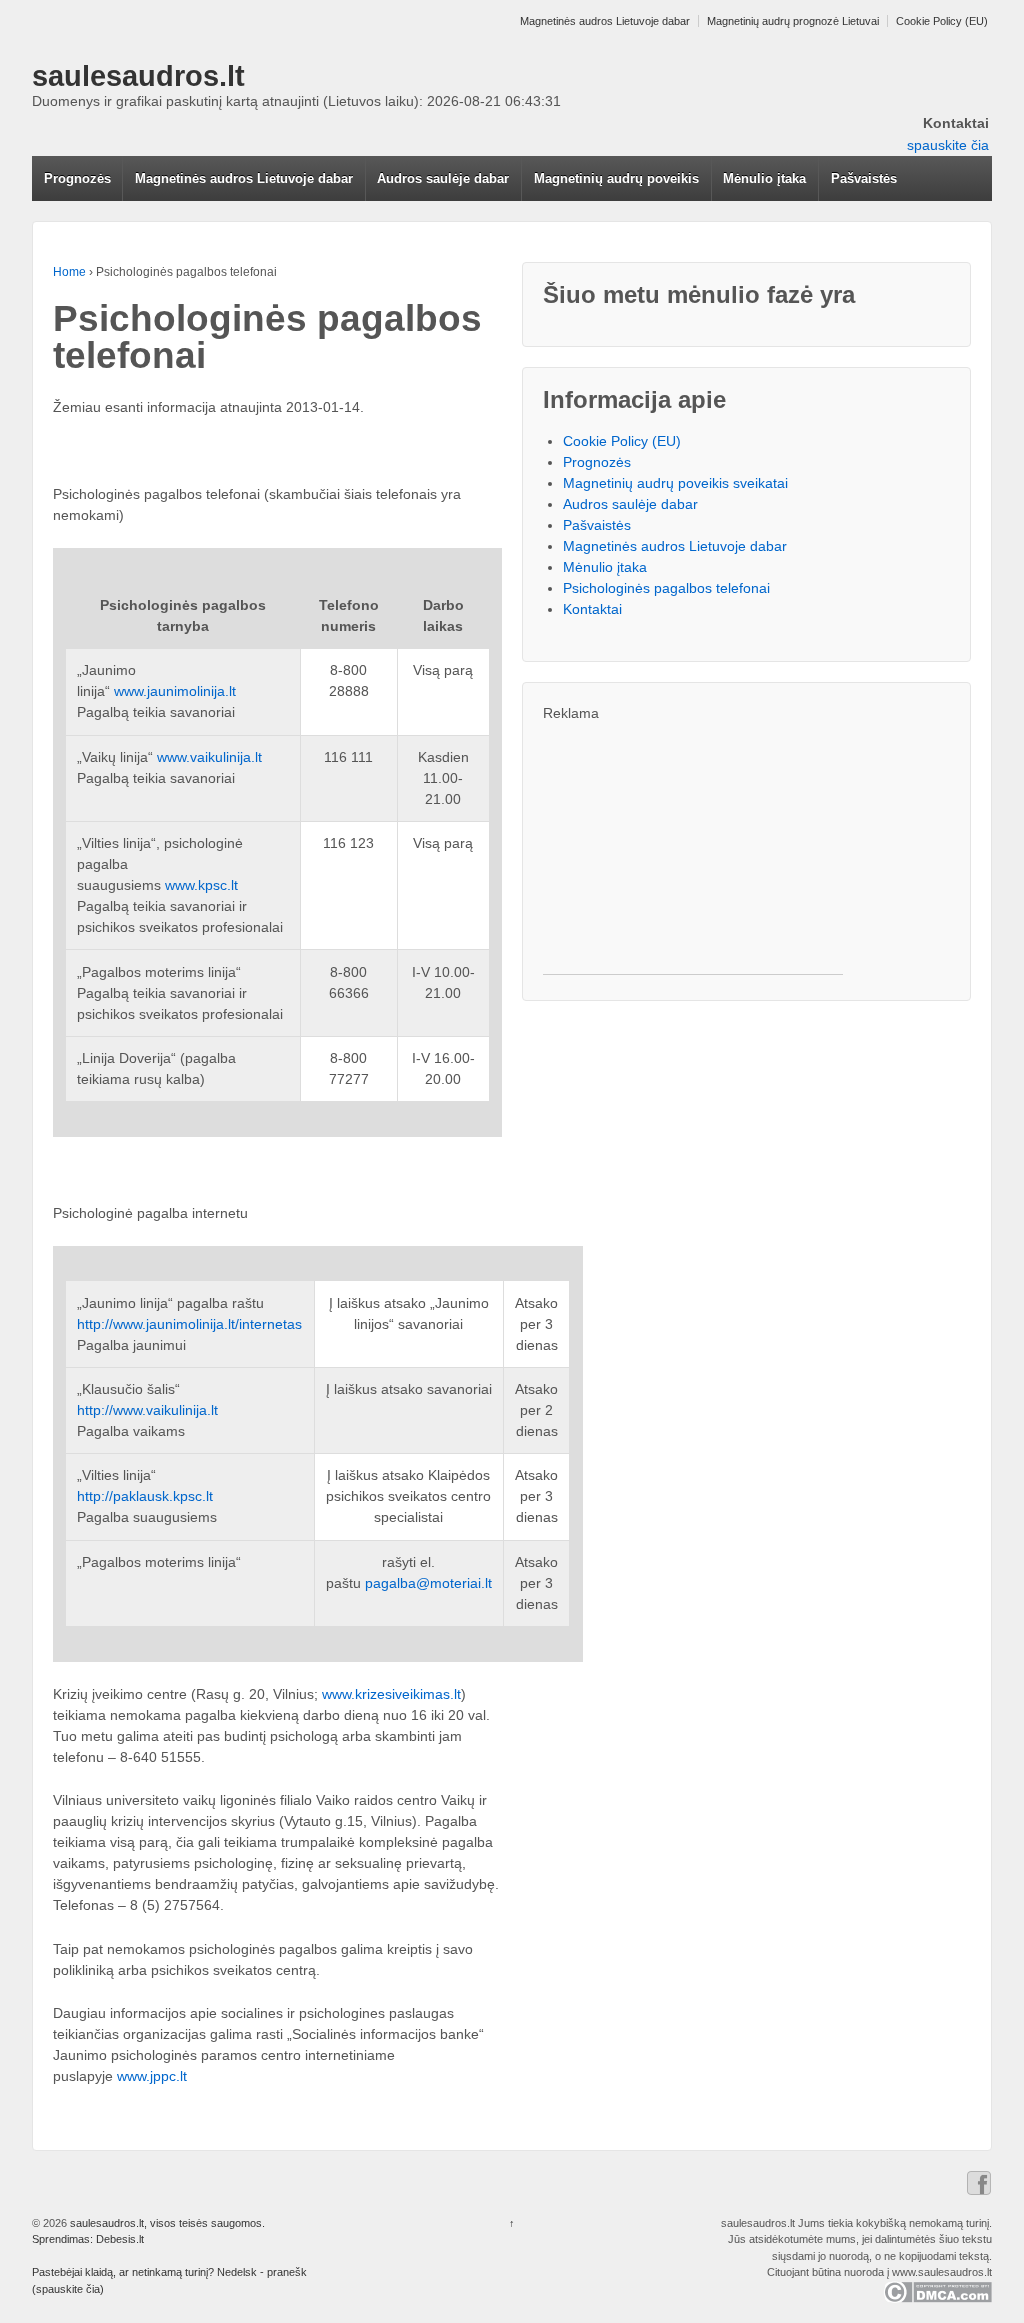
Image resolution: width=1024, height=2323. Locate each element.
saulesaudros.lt (138, 76)
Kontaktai (592, 609)
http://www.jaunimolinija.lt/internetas (189, 1324)
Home (69, 272)
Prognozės (77, 178)
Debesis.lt (120, 2239)
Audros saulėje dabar (443, 178)
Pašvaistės (864, 178)
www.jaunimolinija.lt (175, 691)
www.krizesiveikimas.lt (391, 1694)
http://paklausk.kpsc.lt (145, 1496)
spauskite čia (948, 145)
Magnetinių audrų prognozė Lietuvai (793, 21)
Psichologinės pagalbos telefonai (666, 588)
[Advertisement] (693, 849)
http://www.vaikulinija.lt (147, 1410)
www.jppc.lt (152, 2076)
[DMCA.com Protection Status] (937, 2291)
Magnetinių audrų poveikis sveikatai (675, 483)
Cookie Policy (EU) (942, 21)
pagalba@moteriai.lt (428, 1583)
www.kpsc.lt (201, 885)
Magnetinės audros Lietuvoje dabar (605, 21)
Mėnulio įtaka (764, 178)
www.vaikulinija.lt (209, 757)
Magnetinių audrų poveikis (616, 178)
